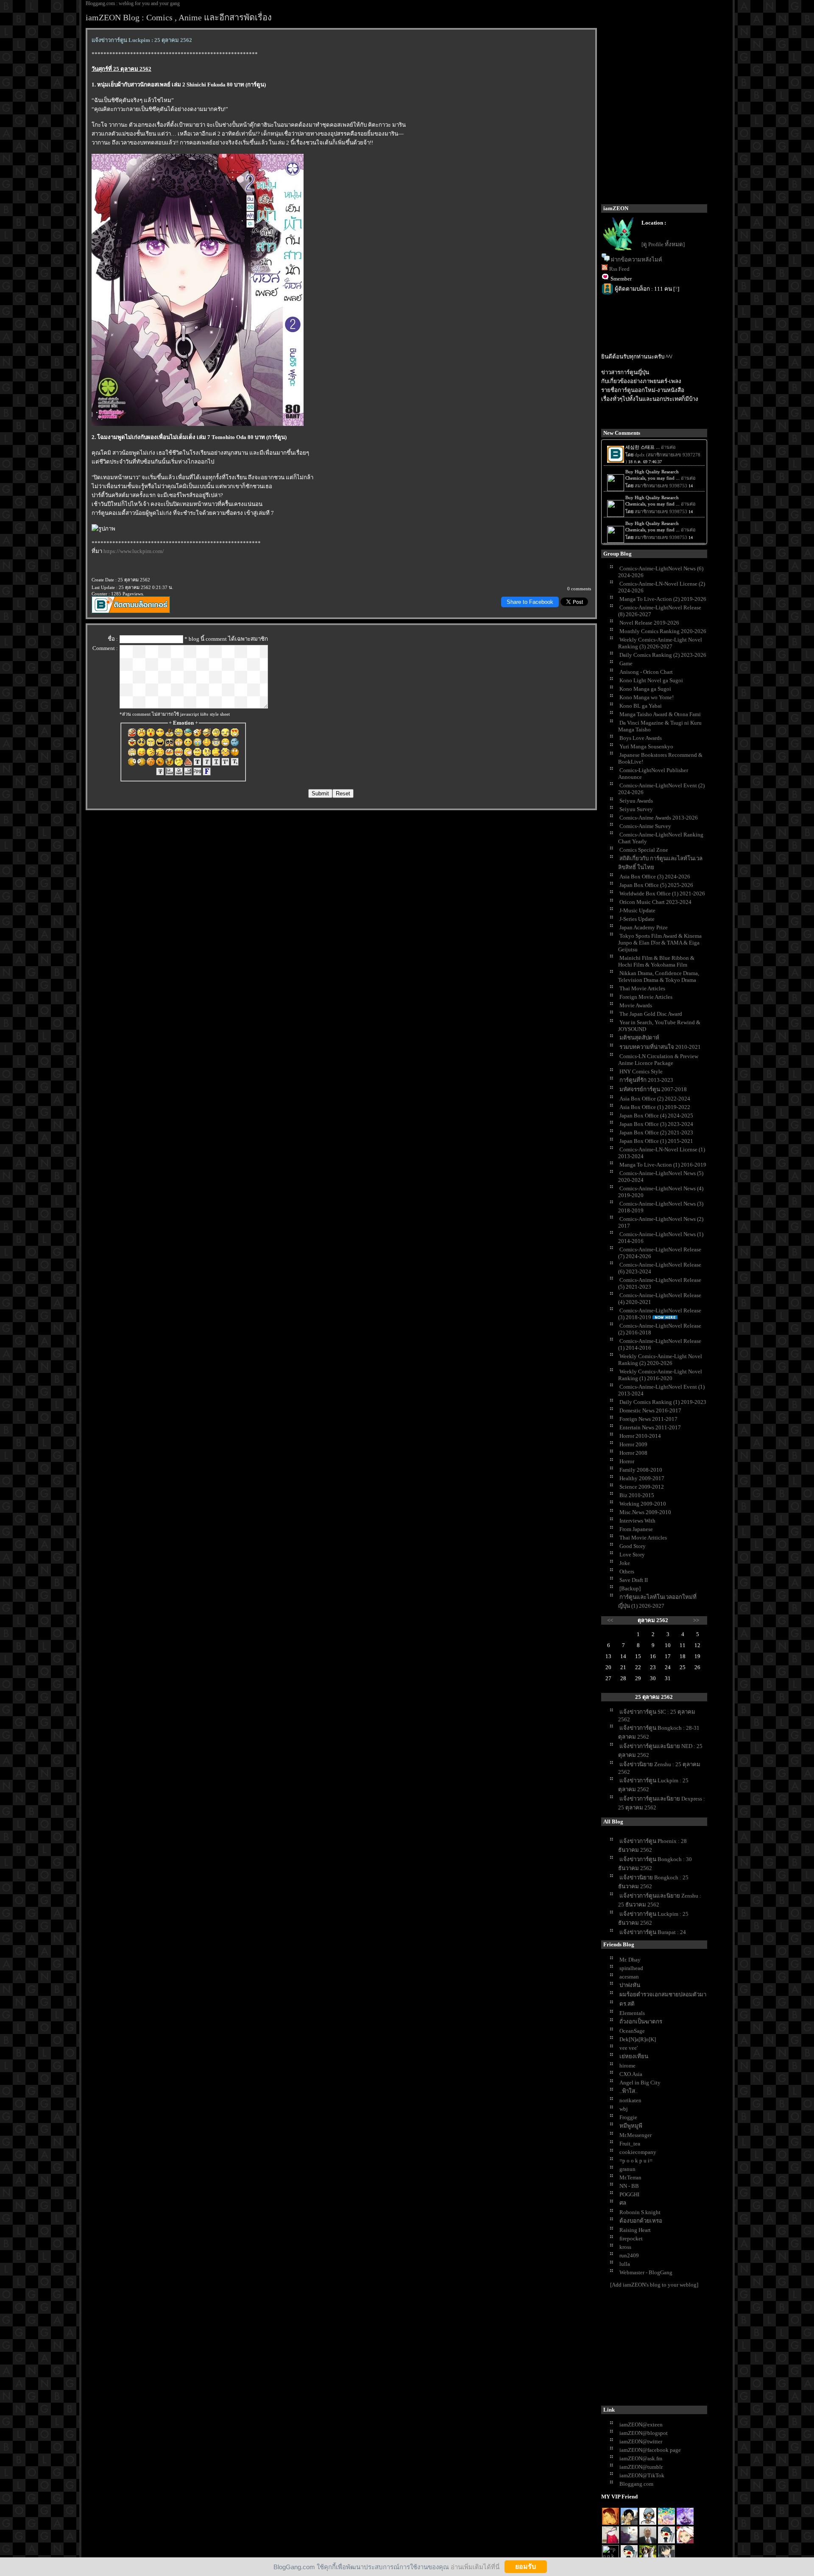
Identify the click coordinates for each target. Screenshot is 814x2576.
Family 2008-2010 (641, 1470)
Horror (627, 1461)
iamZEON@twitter (641, 2441)
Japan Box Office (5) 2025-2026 (656, 885)
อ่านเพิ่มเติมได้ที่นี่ (475, 2566)
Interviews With (637, 1521)
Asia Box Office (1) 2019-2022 (655, 1107)
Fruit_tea (630, 2144)
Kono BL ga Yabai (641, 706)
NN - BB (629, 2186)
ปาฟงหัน (630, 1985)
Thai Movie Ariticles (643, 1538)
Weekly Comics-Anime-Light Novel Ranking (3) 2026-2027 (660, 643)
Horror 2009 (633, 1444)
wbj (624, 2109)
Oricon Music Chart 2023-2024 (655, 902)
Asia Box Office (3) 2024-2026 (655, 877)
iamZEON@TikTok (642, 2475)
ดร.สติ (627, 2004)
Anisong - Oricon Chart (646, 672)
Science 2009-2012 (642, 1487)
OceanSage (632, 2031)
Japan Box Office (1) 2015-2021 (656, 1141)
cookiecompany (638, 2152)
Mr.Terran (630, 2177)
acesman (629, 1977)
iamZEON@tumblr (641, 2467)
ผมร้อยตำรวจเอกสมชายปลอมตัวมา (663, 1994)
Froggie (628, 2117)
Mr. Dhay (630, 1960)
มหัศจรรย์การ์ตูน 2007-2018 (653, 1089)
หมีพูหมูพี (631, 2126)
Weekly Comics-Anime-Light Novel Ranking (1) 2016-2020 (660, 1375)
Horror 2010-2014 (640, 1436)
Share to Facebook (530, 602)
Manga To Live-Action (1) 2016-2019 (663, 1165)
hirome (627, 2066)
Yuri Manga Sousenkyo (646, 746)
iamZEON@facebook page (650, 2450)
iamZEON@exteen (641, 2425)
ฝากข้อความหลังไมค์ (637, 260)
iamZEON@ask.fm (641, 2458)
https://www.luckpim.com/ (134, 551)
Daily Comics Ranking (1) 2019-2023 (663, 1402)
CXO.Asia (631, 2074)
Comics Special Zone (644, 850)
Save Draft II (634, 1580)
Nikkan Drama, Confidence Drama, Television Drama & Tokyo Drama (659, 977)
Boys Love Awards (641, 738)
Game (626, 663)
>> (696, 1620)
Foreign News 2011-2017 (648, 1419)
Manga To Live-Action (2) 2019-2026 (663, 599)
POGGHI (629, 2194)
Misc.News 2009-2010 (645, 1512)
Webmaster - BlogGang (646, 2272)
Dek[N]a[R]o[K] (638, 2039)
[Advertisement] (665, 2348)
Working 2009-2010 (643, 1504)
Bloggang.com (636, 2484)
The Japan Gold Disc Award (651, 1014)
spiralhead (631, 1968)
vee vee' (629, 2048)
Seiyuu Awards (636, 801)
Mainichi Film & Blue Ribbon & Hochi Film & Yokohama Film (656, 961)
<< (610, 1620)
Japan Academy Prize (644, 927)
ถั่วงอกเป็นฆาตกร (641, 2022)
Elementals (632, 2013)
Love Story (632, 1555)
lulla (625, 2264)
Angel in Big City (640, 2083)
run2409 (629, 2255)
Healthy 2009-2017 (642, 1478)
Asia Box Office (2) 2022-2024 (655, 1099)
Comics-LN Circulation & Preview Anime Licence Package (658, 1060)
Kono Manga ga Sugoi (645, 689)
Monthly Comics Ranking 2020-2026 (663, 631)
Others (627, 1571)
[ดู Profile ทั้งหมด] (663, 244)
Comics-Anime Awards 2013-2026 (659, 818)
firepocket (631, 2238)
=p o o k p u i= (636, 2161)
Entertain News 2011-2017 (650, 1427)
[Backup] (630, 1588)
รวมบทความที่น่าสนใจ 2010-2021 (660, 1047)
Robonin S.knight (640, 2212)
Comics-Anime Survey (645, 826)
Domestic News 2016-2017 (650, 1410)
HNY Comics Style (641, 1071)
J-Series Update (637, 919)
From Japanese (636, 1529)
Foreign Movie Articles (646, 997)
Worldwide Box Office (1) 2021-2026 (662, 893)
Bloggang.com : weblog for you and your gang (133, 3)
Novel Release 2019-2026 (649, 623)
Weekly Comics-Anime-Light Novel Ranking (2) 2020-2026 (660, 1360)
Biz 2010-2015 (637, 1495)
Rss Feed (619, 269)
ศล (623, 2203)
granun (627, 2169)
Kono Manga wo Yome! (647, 697)
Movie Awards (636, 1005)
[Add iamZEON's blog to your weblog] (654, 2285)
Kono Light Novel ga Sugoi (651, 680)
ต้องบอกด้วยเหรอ (641, 2221)
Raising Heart (635, 2230)
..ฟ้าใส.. (629, 2091)
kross (625, 2247)
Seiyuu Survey (636, 809)
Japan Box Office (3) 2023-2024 (656, 1124)
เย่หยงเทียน (634, 2056)
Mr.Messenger (636, 2135)
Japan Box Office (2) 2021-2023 (656, 1132)
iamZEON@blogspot (644, 2433)
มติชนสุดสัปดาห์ (639, 1038)
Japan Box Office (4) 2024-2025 (656, 1116)
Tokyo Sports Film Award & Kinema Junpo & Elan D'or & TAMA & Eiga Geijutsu (660, 943)
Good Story (633, 1546)
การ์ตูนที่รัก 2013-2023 (646, 1080)
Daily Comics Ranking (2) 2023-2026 (663, 655)
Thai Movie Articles (642, 988)
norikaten (630, 2100)
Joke (625, 1563)
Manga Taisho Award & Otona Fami (660, 714)
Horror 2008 (633, 1453)
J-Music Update (637, 910)
